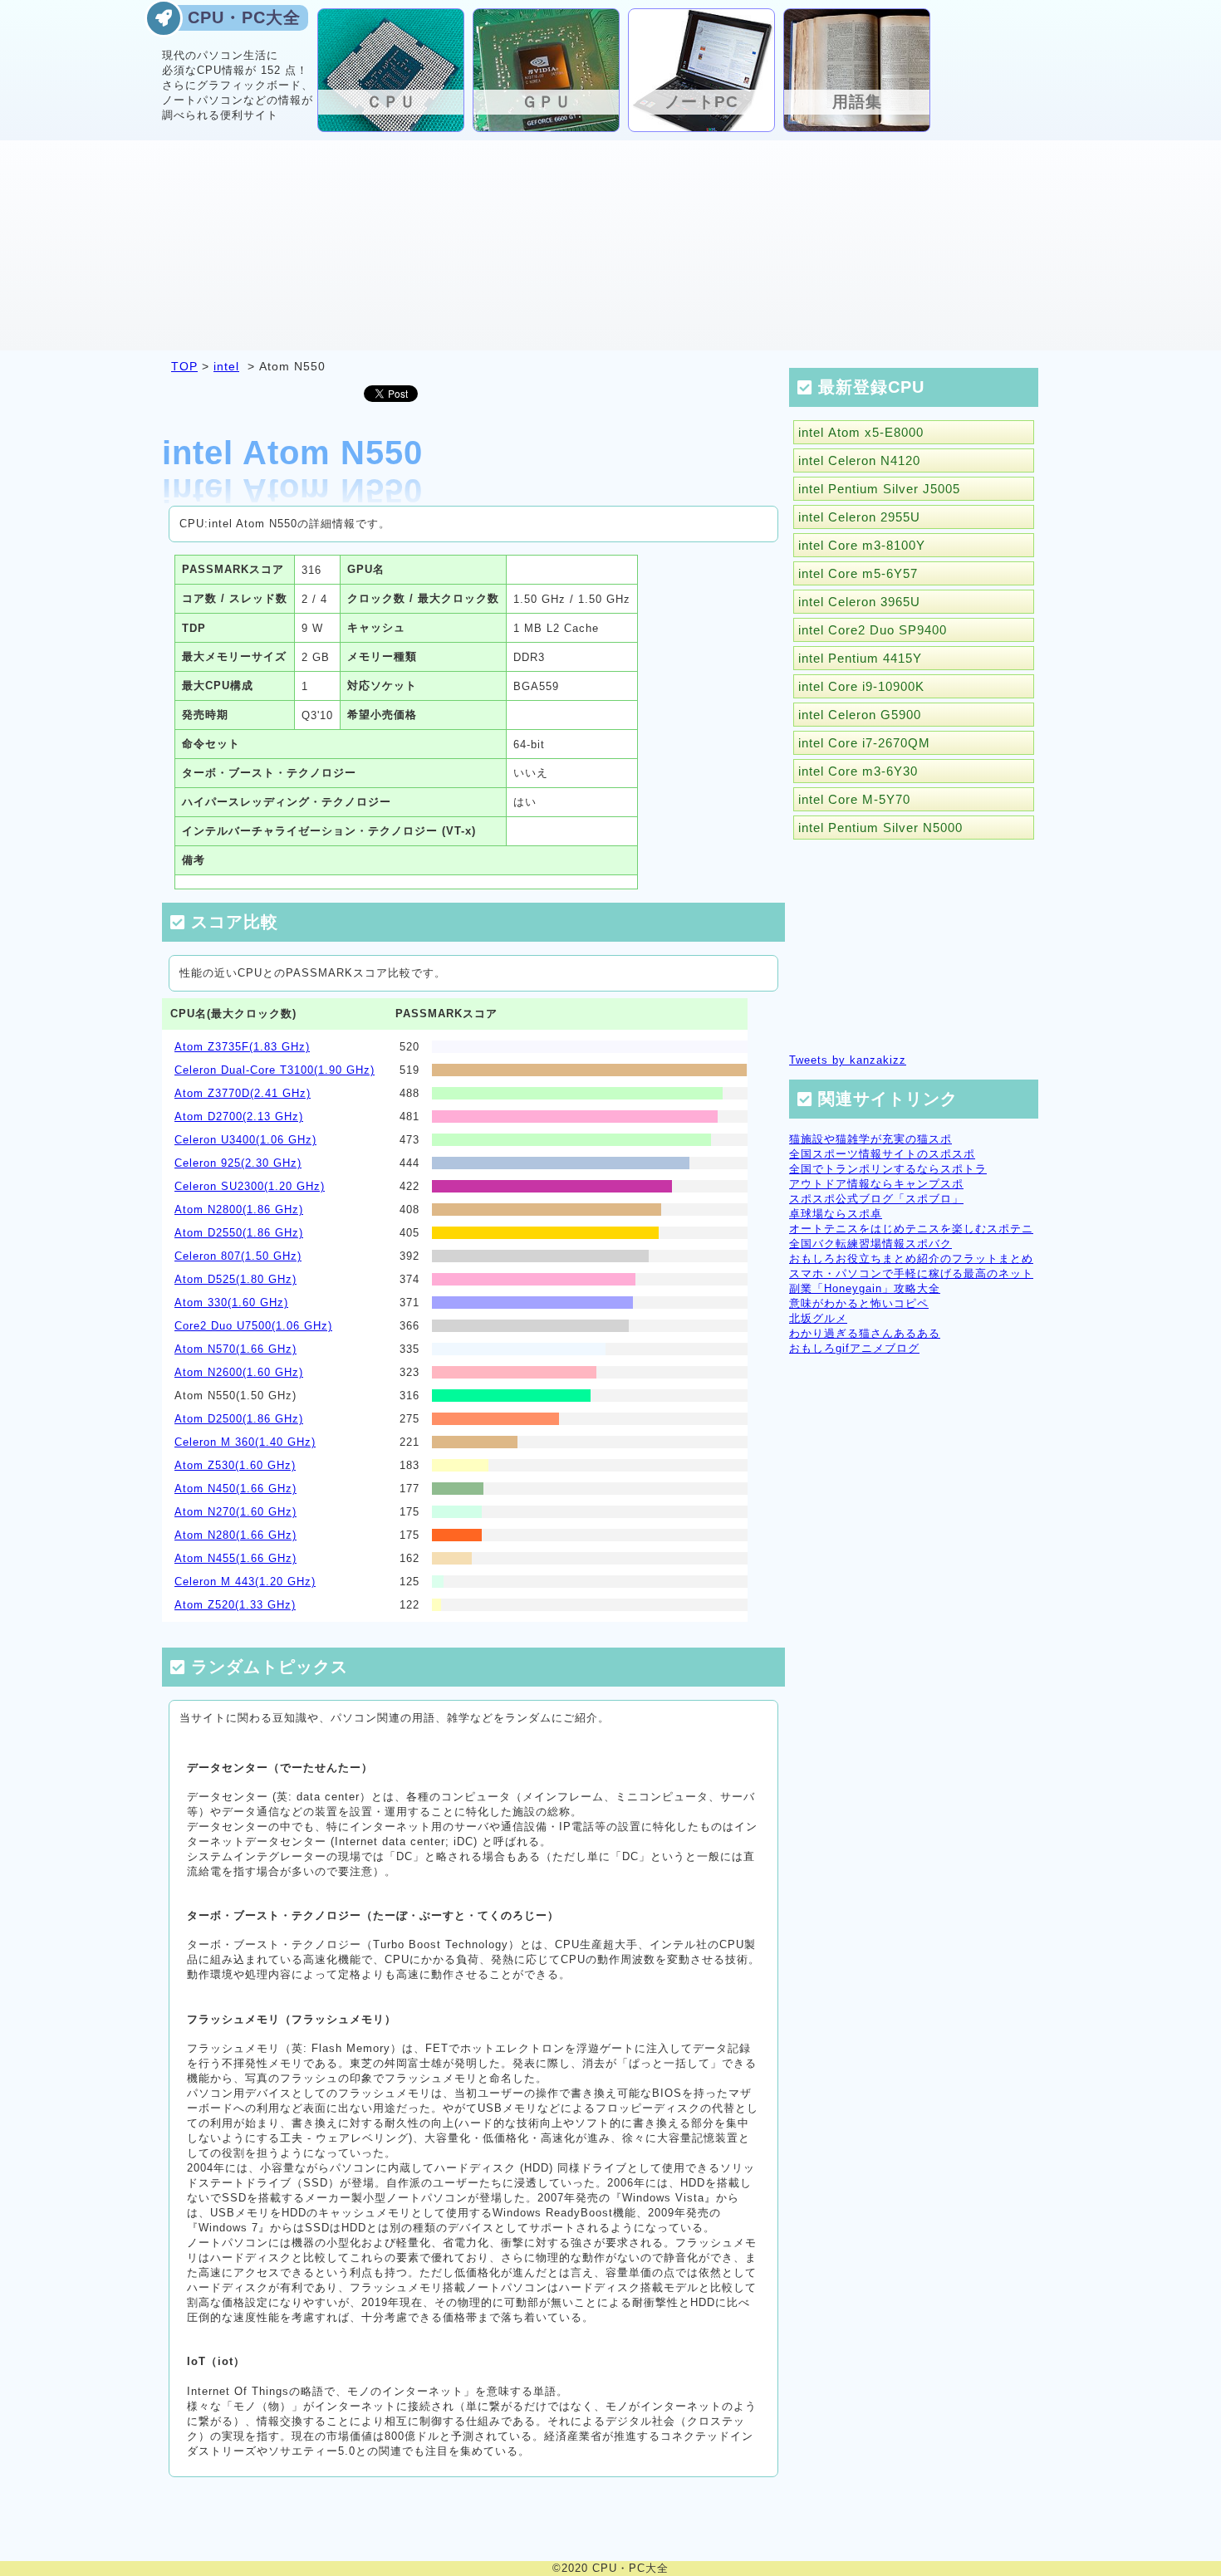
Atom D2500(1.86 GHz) (239, 1419)
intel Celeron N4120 (859, 460)
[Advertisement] (610, 244)
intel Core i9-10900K (861, 686)
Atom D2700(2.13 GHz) (239, 1117)
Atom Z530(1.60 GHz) (235, 1465)
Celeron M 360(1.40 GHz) (245, 1442)
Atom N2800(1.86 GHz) (239, 1210)
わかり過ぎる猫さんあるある (865, 1333)
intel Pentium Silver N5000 (880, 828)
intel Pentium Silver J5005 (879, 489)
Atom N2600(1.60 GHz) (239, 1372)
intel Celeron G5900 (860, 715)
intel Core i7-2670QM (864, 743)
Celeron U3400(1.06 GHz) (245, 1140)
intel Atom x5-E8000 (861, 432)
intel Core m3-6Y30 (858, 771)
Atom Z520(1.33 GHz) (235, 1605)
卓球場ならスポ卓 (836, 1214)
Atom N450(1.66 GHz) (235, 1489)
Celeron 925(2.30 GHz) (238, 1163)
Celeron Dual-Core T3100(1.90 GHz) (275, 1070)
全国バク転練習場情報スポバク (870, 1244)
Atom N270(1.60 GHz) (235, 1512)
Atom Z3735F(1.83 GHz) (242, 1047)
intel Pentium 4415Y (860, 658)
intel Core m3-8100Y (862, 545)
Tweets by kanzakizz (848, 1060)
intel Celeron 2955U (859, 517)
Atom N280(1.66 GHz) (235, 1535)
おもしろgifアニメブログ (854, 1348)
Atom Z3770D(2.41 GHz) (243, 1093)
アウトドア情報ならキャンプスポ (876, 1184)
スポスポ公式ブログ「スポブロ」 (876, 1199)
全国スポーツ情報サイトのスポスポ (882, 1154)
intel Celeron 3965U (859, 602)
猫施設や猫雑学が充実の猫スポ (870, 1139)
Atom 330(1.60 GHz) (231, 1303)
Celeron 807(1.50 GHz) (238, 1256)
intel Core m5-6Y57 (858, 573)
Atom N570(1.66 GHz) (235, 1349)
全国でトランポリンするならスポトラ (888, 1169)
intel (226, 366)
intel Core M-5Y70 (854, 799)
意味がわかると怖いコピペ (859, 1303)
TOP (184, 366)
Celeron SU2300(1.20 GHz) (250, 1186)
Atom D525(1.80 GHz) (235, 1279)
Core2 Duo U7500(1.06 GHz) (253, 1326)
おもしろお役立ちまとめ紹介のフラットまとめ (911, 1259)
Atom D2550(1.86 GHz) (239, 1233)
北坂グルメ (818, 1318)
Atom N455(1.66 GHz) (235, 1558)
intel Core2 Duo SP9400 (873, 630)
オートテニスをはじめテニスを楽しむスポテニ (911, 1229)
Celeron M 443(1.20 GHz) (245, 1582)
